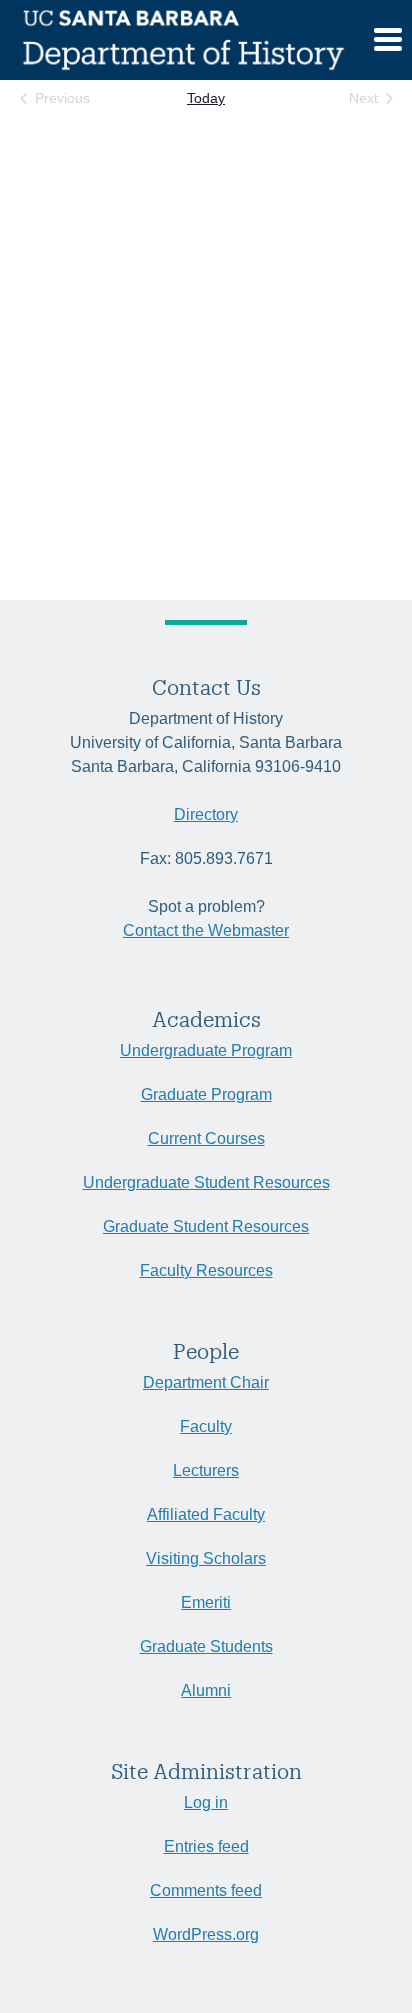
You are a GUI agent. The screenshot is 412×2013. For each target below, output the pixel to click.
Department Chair (206, 1382)
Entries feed (206, 1846)
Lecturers (206, 1470)
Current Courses (206, 1138)
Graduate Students (206, 1646)
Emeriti (206, 1602)
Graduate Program (206, 1094)
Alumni (206, 1690)
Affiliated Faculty (206, 1514)
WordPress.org (206, 1934)
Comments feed (206, 1890)
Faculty (206, 1426)
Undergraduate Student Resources (206, 1182)
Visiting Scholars (206, 1558)
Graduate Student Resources (206, 1226)
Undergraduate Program (206, 1050)
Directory (206, 814)
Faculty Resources (206, 1270)
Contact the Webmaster (206, 930)
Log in (206, 1802)
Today (206, 98)
